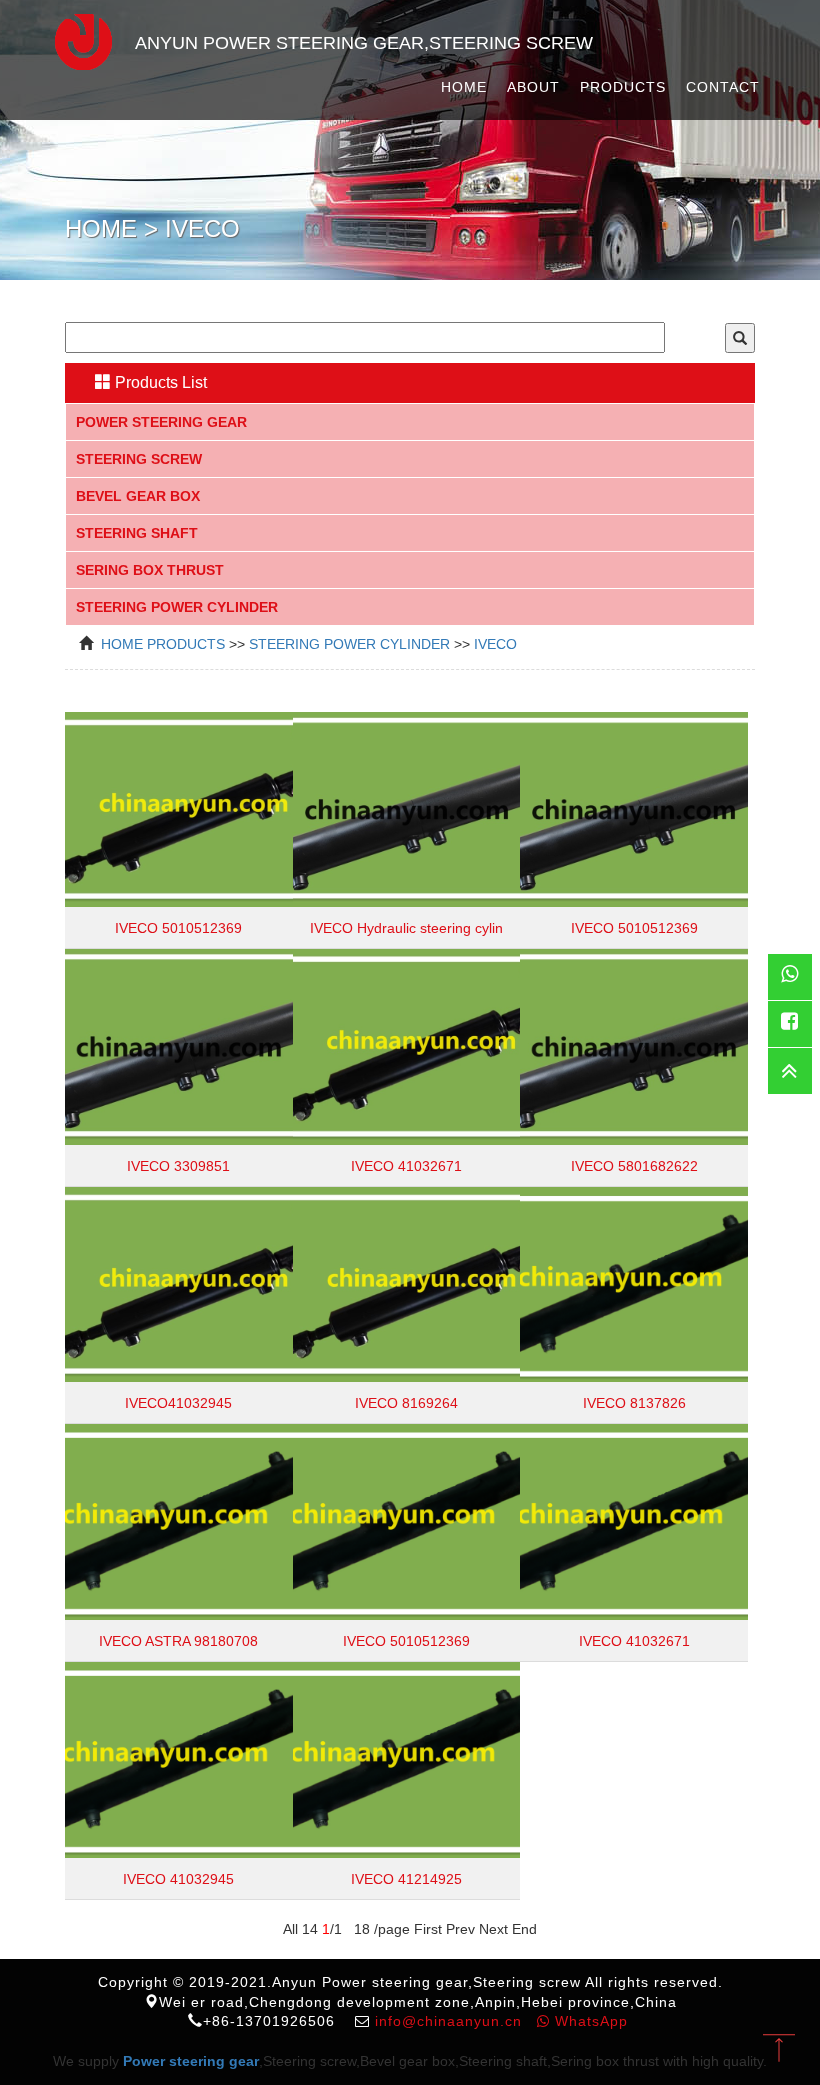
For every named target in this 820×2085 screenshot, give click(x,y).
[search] (740, 338)
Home (464, 87)
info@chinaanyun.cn (448, 2021)
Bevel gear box (138, 496)
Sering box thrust (150, 570)
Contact (723, 87)
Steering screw (139, 459)
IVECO (495, 644)
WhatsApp (589, 2021)
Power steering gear (161, 422)
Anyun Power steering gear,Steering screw (364, 43)
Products (623, 87)
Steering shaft (137, 533)
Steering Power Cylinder (177, 607)
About (533, 87)
